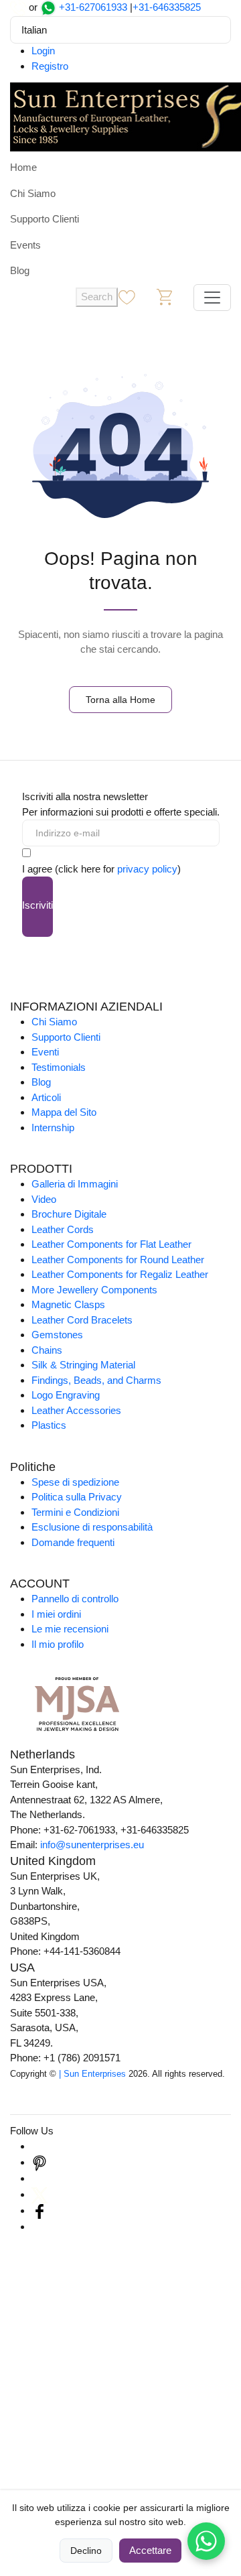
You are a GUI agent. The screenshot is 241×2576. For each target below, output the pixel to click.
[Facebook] (39, 2210)
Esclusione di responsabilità (92, 1527)
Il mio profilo (58, 1644)
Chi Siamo (33, 193)
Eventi (45, 1052)
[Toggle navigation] (212, 298)
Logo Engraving (66, 1395)
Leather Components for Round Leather (118, 1260)
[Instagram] (39, 2146)
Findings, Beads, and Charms (96, 1380)
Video (44, 1199)
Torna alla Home (120, 700)
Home (23, 167)
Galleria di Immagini (75, 1184)
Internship (53, 1128)
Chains (47, 1350)
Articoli (46, 1097)
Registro (50, 66)
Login (43, 51)
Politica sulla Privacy (77, 1497)
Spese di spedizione (75, 1482)
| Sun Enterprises (92, 2074)
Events (25, 245)
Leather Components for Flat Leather (111, 1244)
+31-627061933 (93, 7)
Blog (20, 270)
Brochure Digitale (69, 1214)
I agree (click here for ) (101, 869)
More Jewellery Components (94, 1290)
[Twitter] (39, 2194)
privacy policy (147, 869)
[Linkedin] (39, 2178)
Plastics (49, 1425)
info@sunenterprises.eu (92, 1845)
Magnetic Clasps (68, 1304)
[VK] (39, 2227)
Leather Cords (63, 1229)
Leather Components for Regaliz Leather (120, 1274)
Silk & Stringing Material (83, 1365)
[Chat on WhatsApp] (206, 2541)
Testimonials (59, 1067)
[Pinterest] (39, 2162)
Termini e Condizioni (75, 1512)
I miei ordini (56, 1614)
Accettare (150, 2550)
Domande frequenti (73, 1542)
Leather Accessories (76, 1410)
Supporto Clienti (45, 219)
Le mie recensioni (70, 1629)
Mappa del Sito (64, 1112)
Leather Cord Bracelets (82, 1320)
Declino (86, 2551)
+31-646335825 (167, 7)
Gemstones (57, 1335)
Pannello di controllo (75, 1599)
